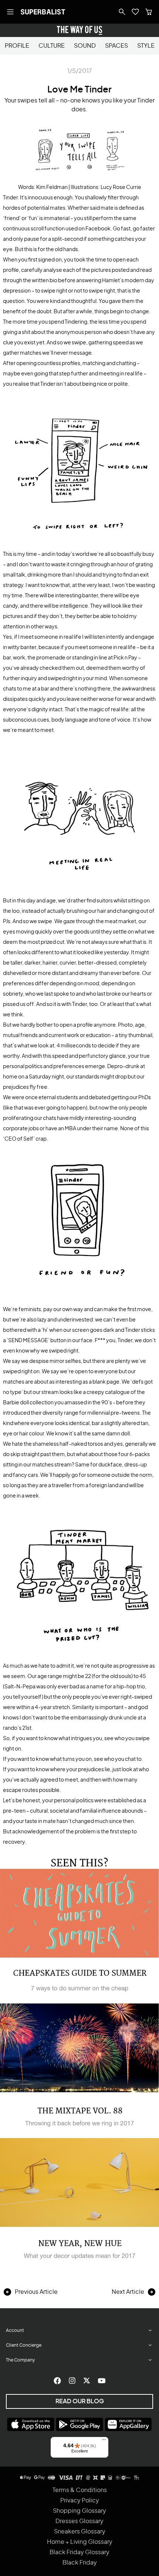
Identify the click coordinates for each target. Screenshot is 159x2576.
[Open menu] (10, 12)
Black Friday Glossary (79, 2552)
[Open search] (122, 12)
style (146, 46)
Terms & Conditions (80, 2490)
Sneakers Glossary (80, 2532)
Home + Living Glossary (80, 2542)
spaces (116, 46)
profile (17, 46)
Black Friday (80, 2563)
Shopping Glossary (79, 2511)
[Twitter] (87, 2381)
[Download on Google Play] (79, 2424)
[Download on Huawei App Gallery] (128, 2424)
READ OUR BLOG (80, 2401)
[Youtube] (102, 2381)
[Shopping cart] (149, 12)
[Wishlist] (135, 12)
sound (85, 46)
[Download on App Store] (31, 2424)
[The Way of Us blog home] (79, 30)
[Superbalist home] (43, 12)
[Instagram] (72, 2381)
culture (52, 46)
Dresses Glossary (79, 2521)
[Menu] (104, 2441)
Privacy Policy (80, 2501)
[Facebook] (57, 2381)
